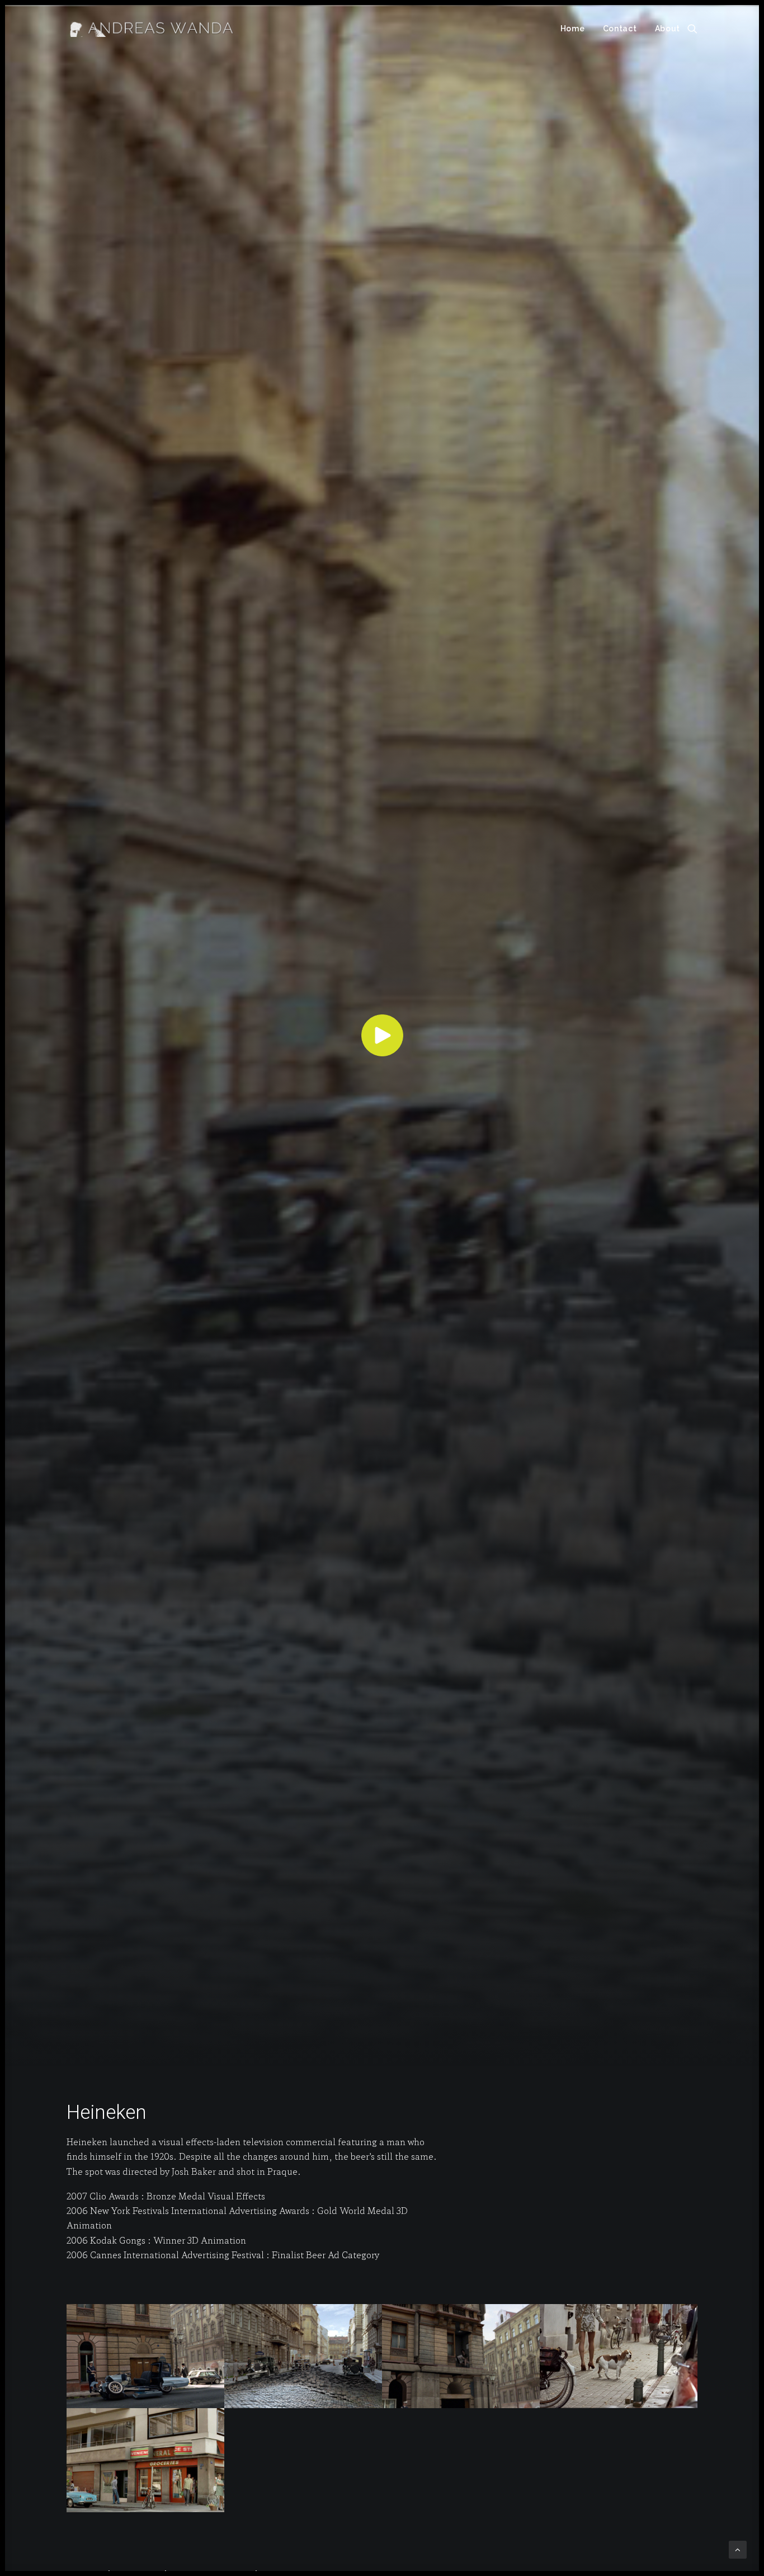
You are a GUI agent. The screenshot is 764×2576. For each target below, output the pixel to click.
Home (573, 29)
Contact (620, 29)
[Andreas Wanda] (152, 29)
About (668, 29)
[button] (692, 29)
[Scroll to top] (738, 2548)
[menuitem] (573, 29)
